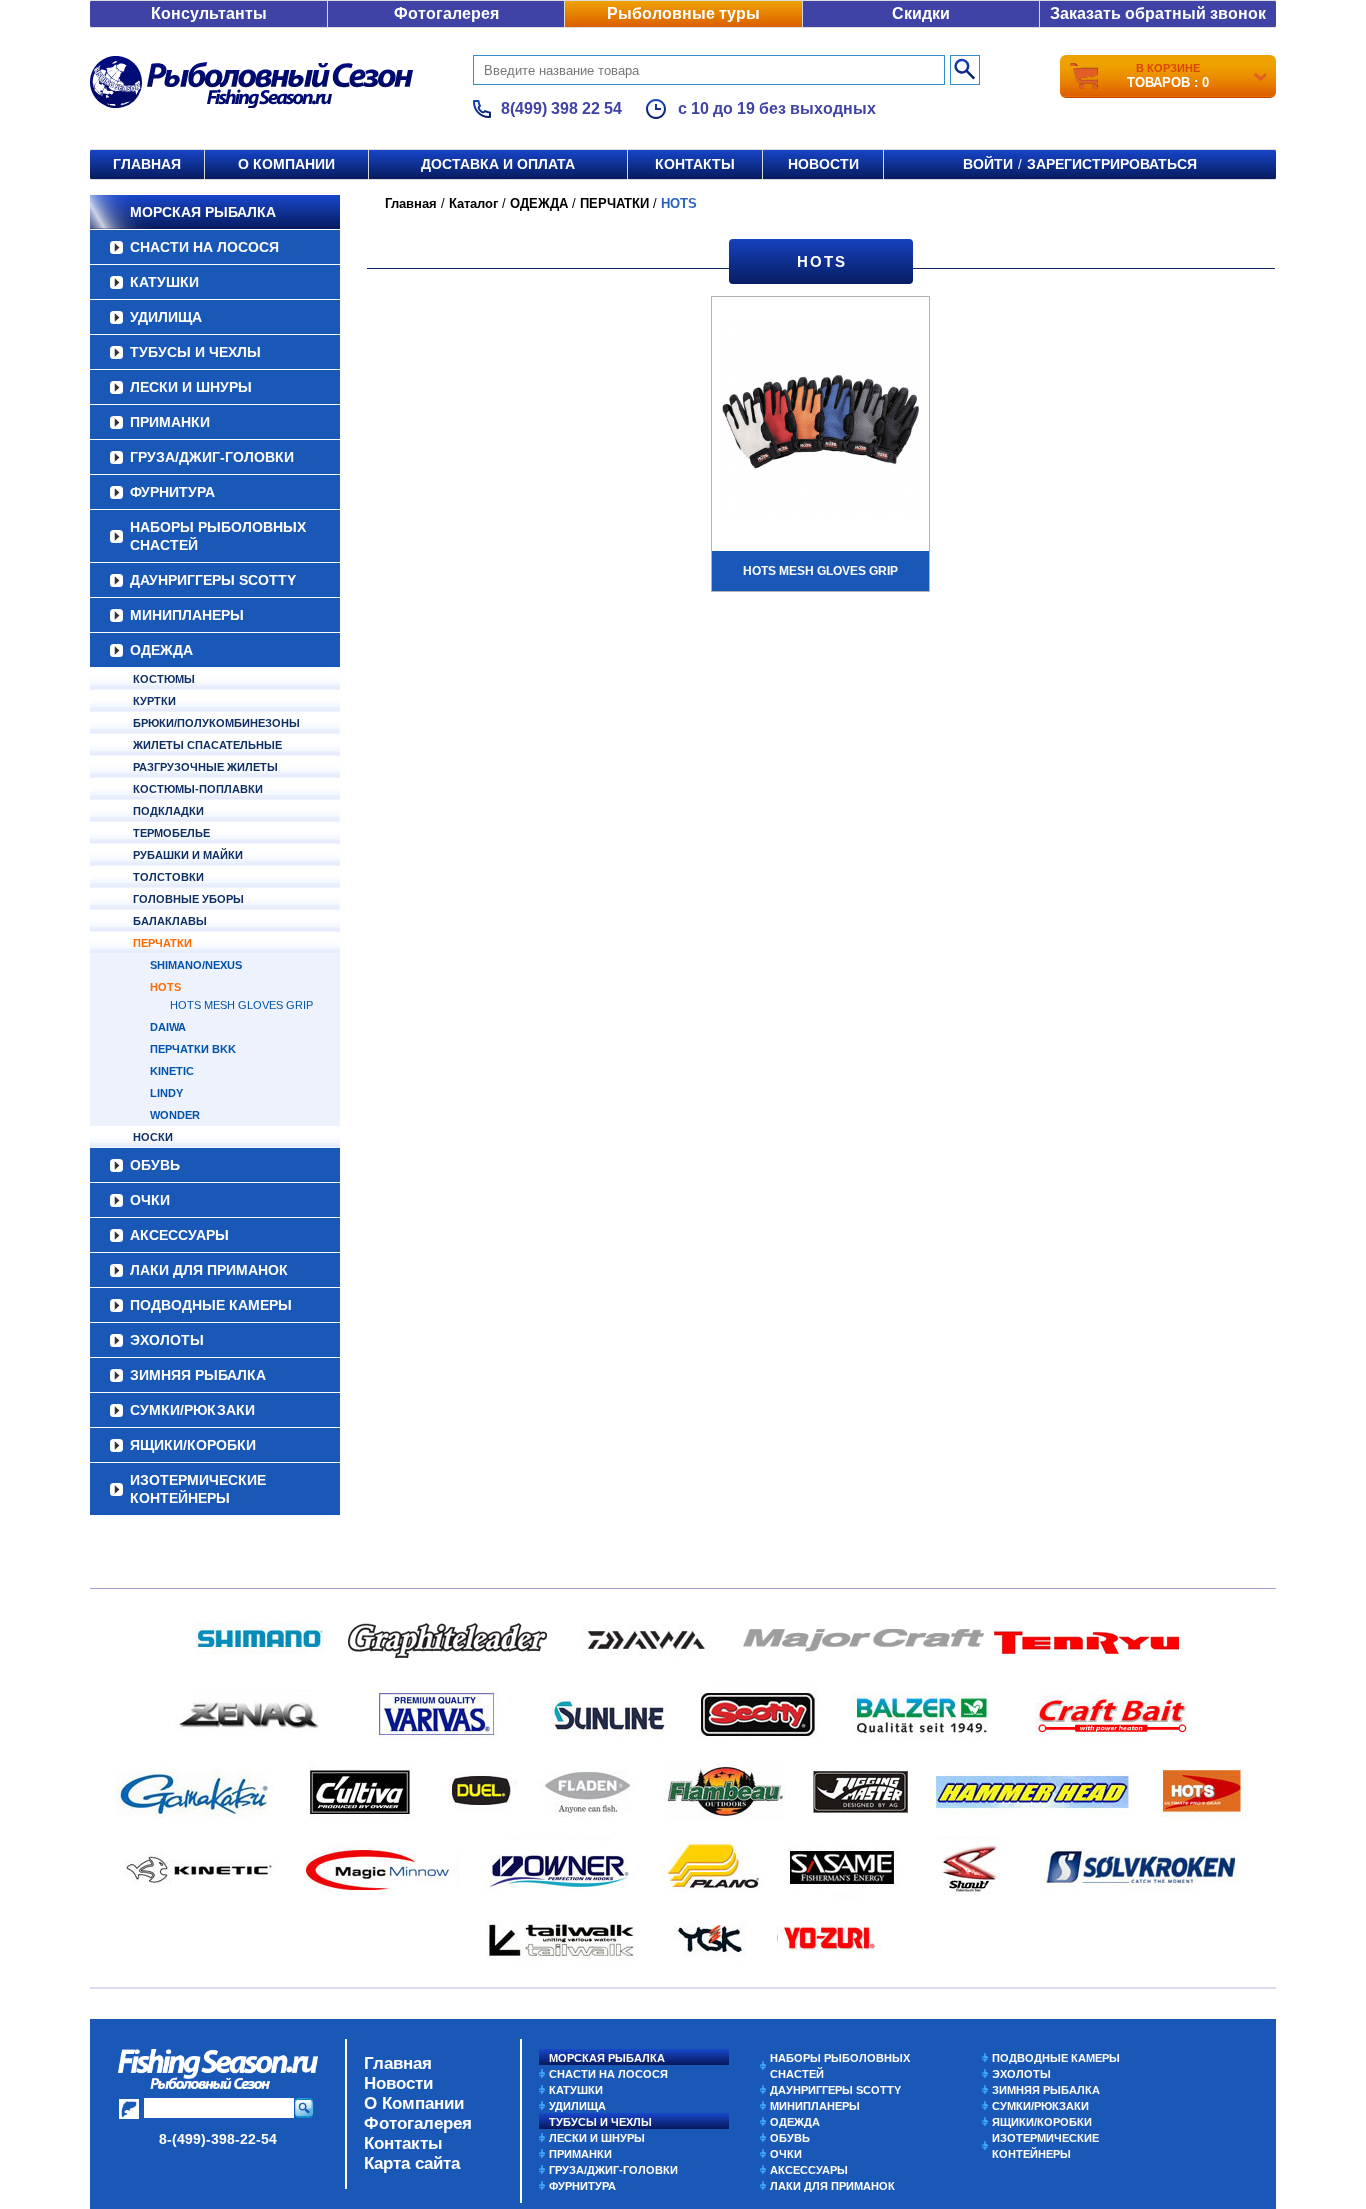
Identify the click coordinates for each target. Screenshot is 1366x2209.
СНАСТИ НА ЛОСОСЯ (204, 247)
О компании (286, 164)
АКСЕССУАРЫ (179, 1235)
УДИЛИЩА (166, 317)
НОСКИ (153, 1137)
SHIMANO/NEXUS (196, 965)
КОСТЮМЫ (164, 679)
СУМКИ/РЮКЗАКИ (192, 1410)
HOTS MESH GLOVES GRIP (241, 1005)
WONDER (175, 1115)
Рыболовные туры (683, 13)
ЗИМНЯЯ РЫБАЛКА (198, 1375)
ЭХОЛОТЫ (167, 1340)
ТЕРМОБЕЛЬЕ (171, 833)
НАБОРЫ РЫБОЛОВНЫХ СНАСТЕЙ (218, 536)
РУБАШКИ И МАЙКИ (188, 855)
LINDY (166, 1093)
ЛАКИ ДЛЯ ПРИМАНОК (209, 1270)
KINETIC (172, 1071)
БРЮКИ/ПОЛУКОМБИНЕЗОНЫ (216, 723)
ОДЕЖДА (161, 650)
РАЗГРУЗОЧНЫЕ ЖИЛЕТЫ (205, 767)
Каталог (473, 203)
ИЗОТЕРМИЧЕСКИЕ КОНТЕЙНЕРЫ (198, 1489)
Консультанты (209, 13)
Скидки (921, 13)
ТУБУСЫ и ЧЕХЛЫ (195, 352)
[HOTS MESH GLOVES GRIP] (820, 422)
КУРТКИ (154, 701)
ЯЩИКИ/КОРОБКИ (193, 1445)
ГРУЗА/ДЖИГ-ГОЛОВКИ (212, 457)
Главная (147, 164)
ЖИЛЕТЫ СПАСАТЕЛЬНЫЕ (207, 745)
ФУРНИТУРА (172, 492)
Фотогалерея (446, 13)
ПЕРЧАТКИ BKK (193, 1049)
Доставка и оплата (498, 164)
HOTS (165, 987)
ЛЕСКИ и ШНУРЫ (191, 387)
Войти (988, 164)
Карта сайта (412, 2163)
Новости (823, 164)
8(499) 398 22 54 (561, 108)
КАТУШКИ (164, 282)
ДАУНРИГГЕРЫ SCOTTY (213, 580)
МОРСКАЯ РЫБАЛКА (203, 212)
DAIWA (168, 1027)
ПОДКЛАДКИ (168, 811)
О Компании (414, 2103)
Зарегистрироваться (1112, 164)
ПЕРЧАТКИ (162, 943)
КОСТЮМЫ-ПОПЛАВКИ (198, 789)
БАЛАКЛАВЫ (170, 921)
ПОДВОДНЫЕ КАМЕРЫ (211, 1305)
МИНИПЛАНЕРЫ (187, 615)
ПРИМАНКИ (170, 422)
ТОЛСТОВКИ (168, 877)
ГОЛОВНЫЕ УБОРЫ (188, 899)
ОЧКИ (150, 1200)
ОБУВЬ (155, 1165)
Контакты (695, 164)
